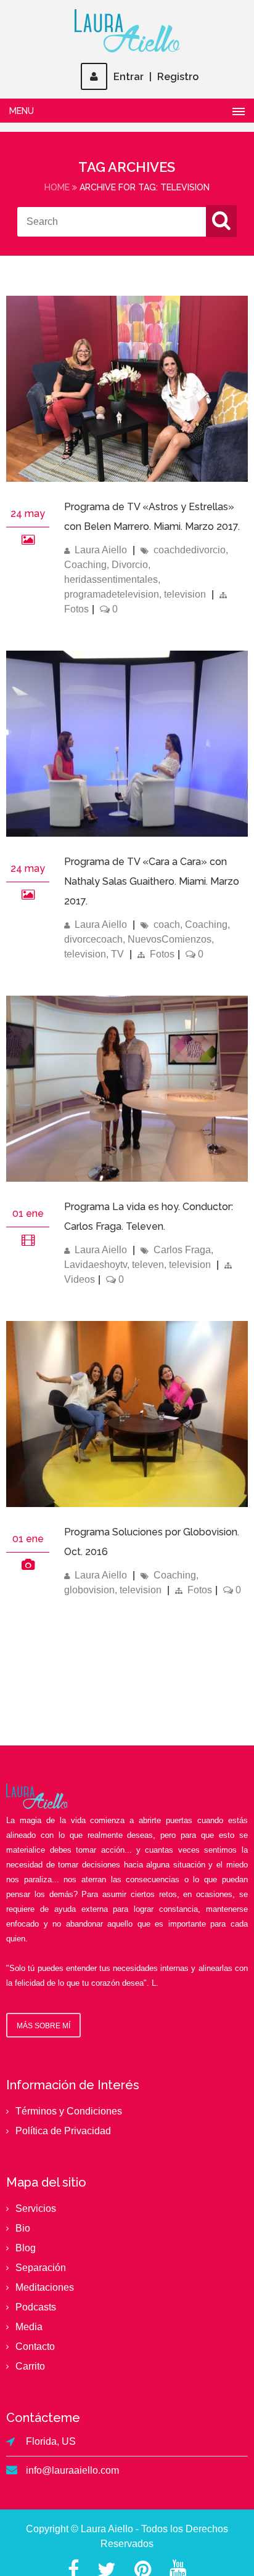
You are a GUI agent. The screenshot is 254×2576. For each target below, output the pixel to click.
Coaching (85, 565)
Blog (26, 2248)
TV (117, 954)
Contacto (35, 2346)
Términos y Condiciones (69, 2111)
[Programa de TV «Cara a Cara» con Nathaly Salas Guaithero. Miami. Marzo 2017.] (28, 894)
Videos (80, 1279)
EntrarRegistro (156, 77)
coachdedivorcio (190, 550)
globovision (89, 1590)
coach (167, 924)
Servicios (36, 2208)
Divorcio (130, 565)
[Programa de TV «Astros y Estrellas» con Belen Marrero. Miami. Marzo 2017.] (28, 539)
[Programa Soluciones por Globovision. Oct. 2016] (127, 1504)
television (185, 594)
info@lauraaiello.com (72, 2470)
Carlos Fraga (182, 1250)
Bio (23, 2228)
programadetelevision (112, 594)
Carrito (30, 2366)
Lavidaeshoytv (96, 1265)
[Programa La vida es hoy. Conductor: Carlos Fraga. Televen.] (127, 1178)
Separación (41, 2268)
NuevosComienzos (170, 939)
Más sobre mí (43, 2026)
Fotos (76, 609)
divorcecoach (93, 939)
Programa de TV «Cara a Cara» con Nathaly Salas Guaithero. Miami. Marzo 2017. (152, 881)
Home (57, 187)
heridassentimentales (111, 579)
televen (148, 1265)
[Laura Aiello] (127, 31)
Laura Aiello (101, 550)
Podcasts (36, 2307)
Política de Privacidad (63, 2131)
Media (29, 2327)
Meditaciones (45, 2287)
